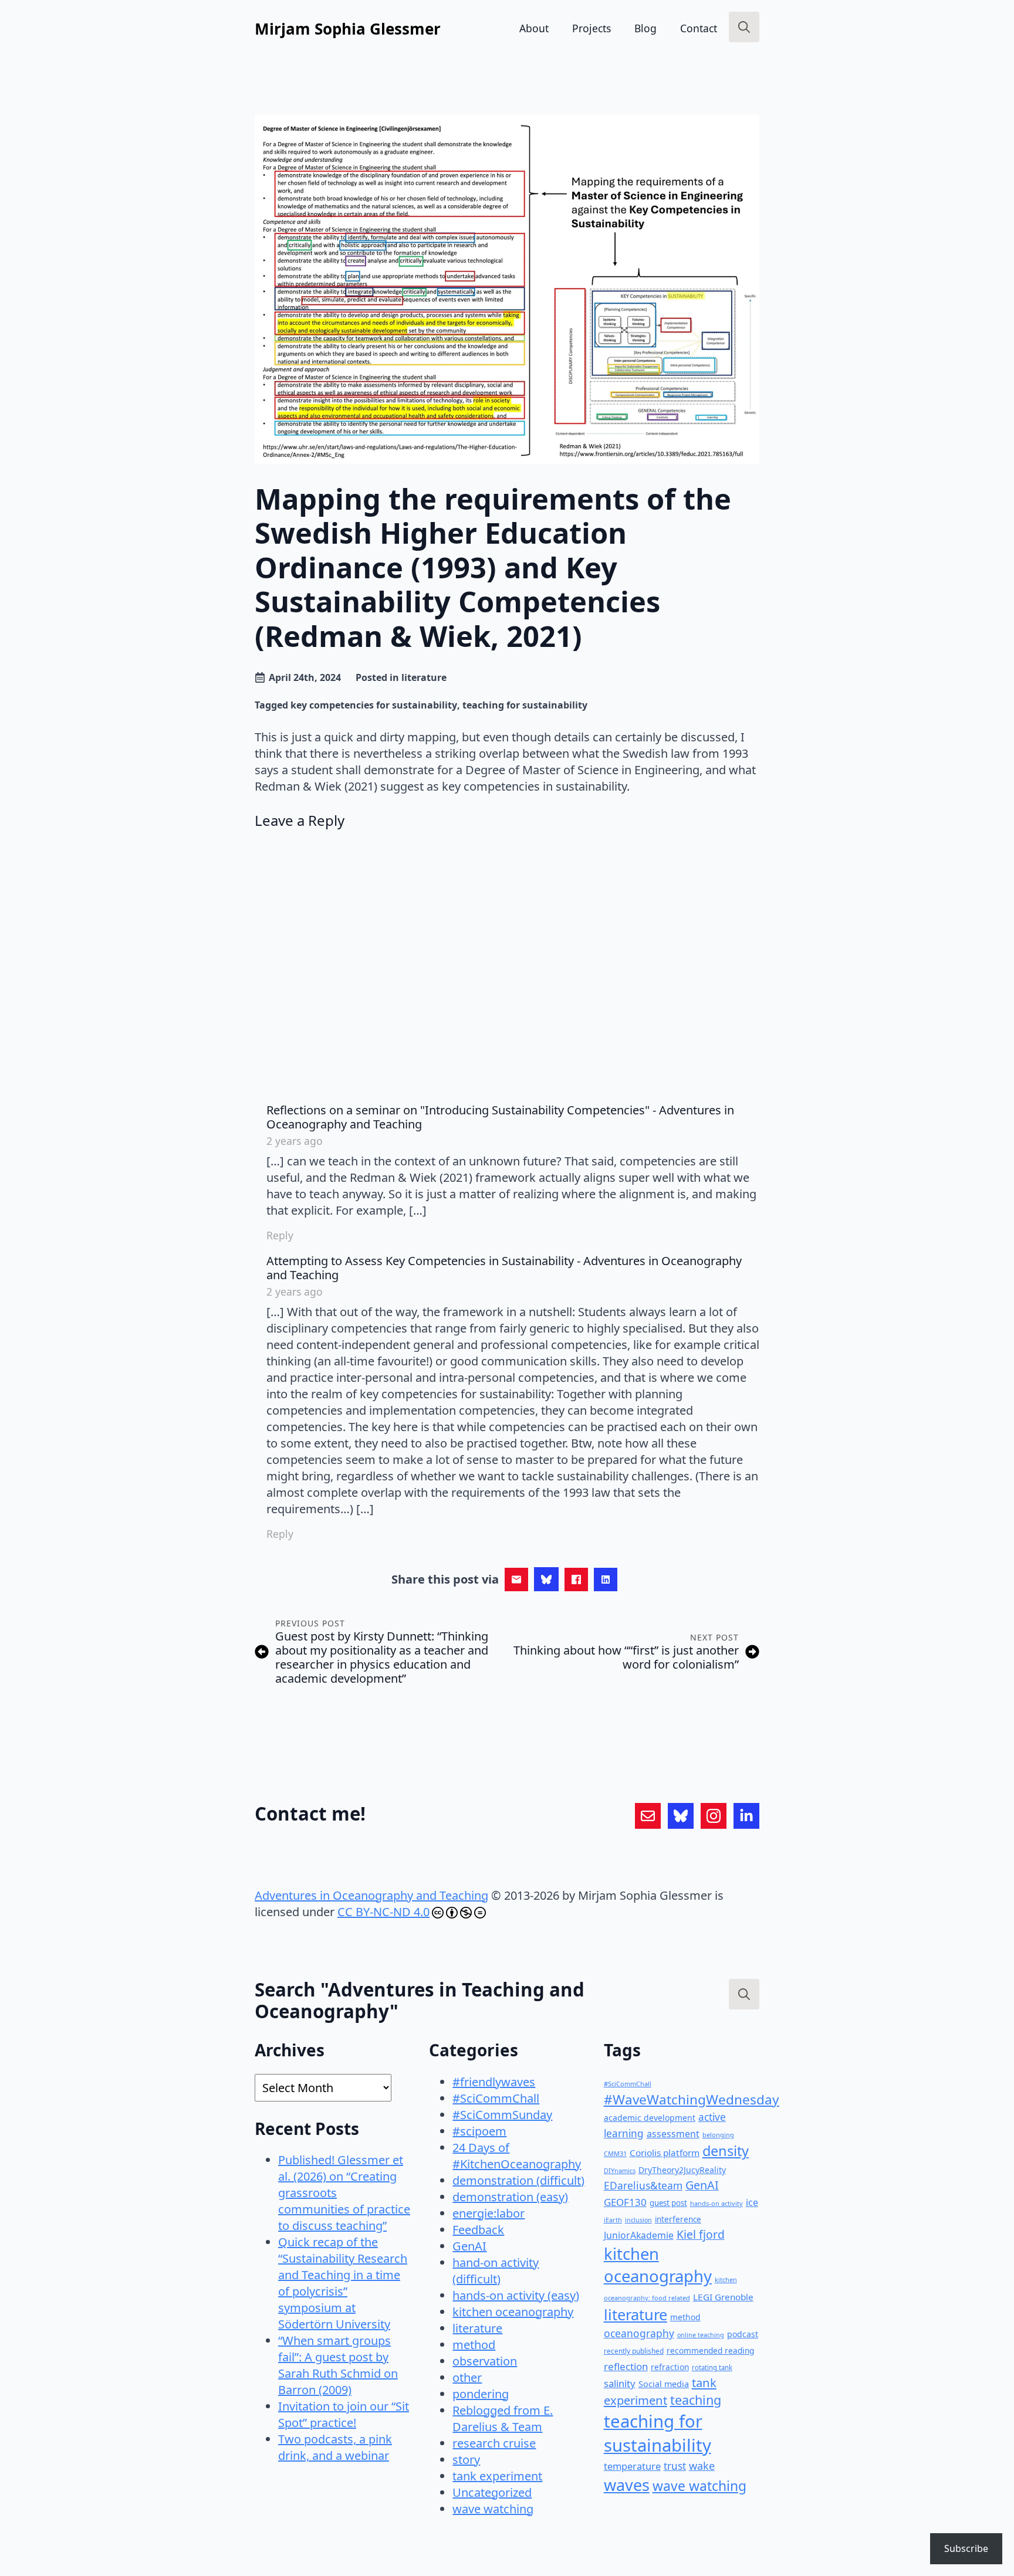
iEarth (613, 2220)
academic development (650, 2118)
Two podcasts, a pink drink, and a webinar (335, 2447)
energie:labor (489, 2213)
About (534, 28)
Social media (664, 2384)
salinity (620, 2383)
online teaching (701, 2335)
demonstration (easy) (510, 2197)
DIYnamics (620, 2170)
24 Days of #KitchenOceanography (517, 2156)
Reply (280, 1235)
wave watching (493, 2509)
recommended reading (710, 2350)
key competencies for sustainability (374, 705)
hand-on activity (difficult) (496, 2271)
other (467, 2377)
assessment (673, 2134)
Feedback (478, 2230)
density (726, 2151)
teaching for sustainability (525, 705)
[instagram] (714, 1816)
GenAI (469, 2246)
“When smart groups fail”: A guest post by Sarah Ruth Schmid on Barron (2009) (338, 2365)
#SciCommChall (496, 2098)
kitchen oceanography (513, 2312)
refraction (670, 2367)
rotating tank (712, 2367)
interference (678, 2219)
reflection (626, 2366)
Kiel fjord (701, 2234)
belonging (718, 2135)
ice (752, 2202)
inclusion (638, 2220)
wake (702, 2466)
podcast (743, 2334)
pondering (481, 2394)
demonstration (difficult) (518, 2180)
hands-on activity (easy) (516, 2295)
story (466, 2460)
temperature (632, 2466)
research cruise (494, 2443)
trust (675, 2466)
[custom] (648, 1816)
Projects (591, 28)
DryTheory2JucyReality (682, 2170)
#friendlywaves (494, 2082)
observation (485, 2361)
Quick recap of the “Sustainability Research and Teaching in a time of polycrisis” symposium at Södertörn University (343, 2283)
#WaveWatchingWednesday (692, 2099)
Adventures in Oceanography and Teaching (371, 1895)
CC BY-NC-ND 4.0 (383, 1912)
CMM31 (615, 2153)
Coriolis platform (665, 2153)
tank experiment (497, 2476)
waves (627, 2485)
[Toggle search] (744, 27)
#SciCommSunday (502, 2115)
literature (424, 677)
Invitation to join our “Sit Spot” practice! (344, 2414)
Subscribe (966, 2548)
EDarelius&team (643, 2185)
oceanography (639, 2333)
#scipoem (479, 2131)
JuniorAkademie (639, 2235)
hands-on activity (716, 2203)
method (474, 2345)
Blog (645, 28)
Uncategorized (492, 2492)
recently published (634, 2351)
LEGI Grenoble (723, 2297)
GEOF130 (625, 2202)
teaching (696, 2400)
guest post (668, 2203)
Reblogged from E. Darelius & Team (503, 2419)
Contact (699, 28)
